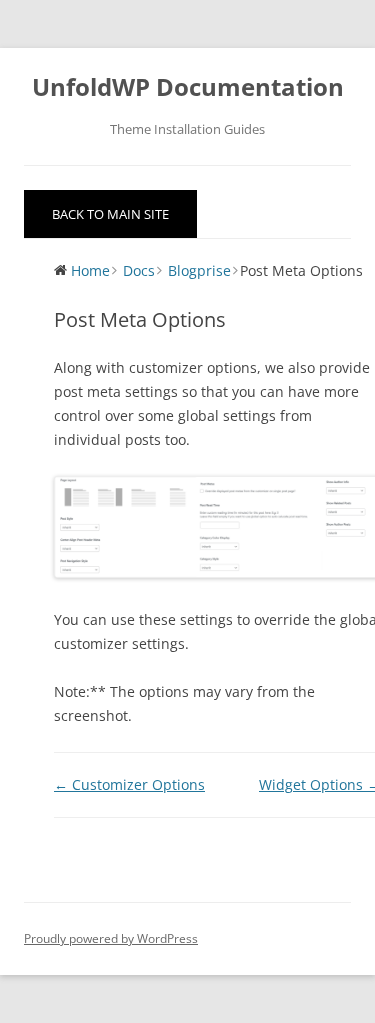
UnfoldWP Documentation (188, 87)
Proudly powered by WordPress (111, 938)
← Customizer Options (129, 784)
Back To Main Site (110, 214)
